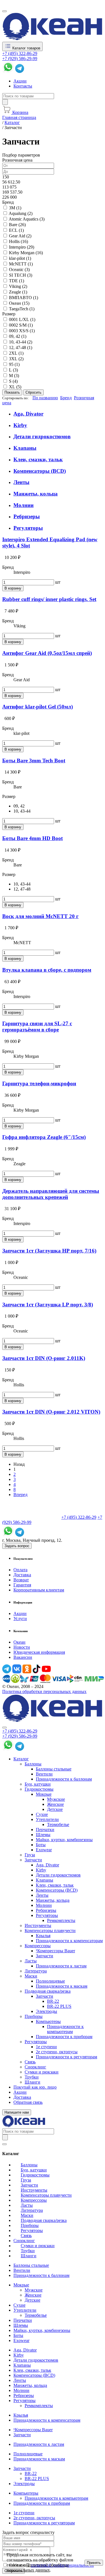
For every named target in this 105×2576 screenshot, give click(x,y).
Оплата (20, 1570)
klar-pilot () (20, 258)
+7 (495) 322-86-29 (20, 53)
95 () (14, 364)
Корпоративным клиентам (39, 1590)
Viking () (18, 286)
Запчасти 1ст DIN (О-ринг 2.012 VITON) (51, 1412)
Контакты (23, 86)
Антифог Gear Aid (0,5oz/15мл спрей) (47, 653)
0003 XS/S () (22, 331)
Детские (55, 1809)
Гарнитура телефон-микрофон (39, 1083)
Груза (30, 1855)
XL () (15, 387)
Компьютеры (48, 2021)
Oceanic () (19, 269)
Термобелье (58, 1824)
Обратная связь (28, 2102)
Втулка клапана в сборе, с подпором (47, 970)
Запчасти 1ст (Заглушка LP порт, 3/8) (48, 1305)
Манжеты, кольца (36, 494)
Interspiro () (22, 247)
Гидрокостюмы (39, 1789)
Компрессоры (38, 1946)
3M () (15, 208)
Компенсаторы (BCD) (40, 471)
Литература (36, 1971)
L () (13, 370)
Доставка (22, 1575)
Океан (19, 1642)
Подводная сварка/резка (48, 1991)
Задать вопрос (17, 1546)
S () (13, 381)
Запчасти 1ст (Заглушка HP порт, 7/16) (49, 1251)
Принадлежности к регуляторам (66, 2057)
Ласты (31, 1961)
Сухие (42, 1814)
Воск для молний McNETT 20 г (40, 916)
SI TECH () (21, 275)
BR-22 (53, 2001)
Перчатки (45, 1830)
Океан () (19, 303)
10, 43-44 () (21, 342)
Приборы (34, 2016)
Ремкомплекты (61, 1920)
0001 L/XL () (22, 319)
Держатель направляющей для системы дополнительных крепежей (51, 1194)
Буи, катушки (38, 1784)
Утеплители (47, 1819)
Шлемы (43, 1835)
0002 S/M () (21, 325)
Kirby (20, 425)
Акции (20, 81)
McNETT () (21, 264)
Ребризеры (27, 516)
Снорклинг (35, 2067)
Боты (41, 1845)
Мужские (56, 1799)
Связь (30, 2062)
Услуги (20, 1619)
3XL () (16, 359)
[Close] (4, 1728)
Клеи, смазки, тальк (38, 459)
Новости (22, 1647)
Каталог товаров (26, 48)
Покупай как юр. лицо (35, 2087)
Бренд (66, 398)
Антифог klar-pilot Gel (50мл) (38, 707)
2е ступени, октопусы (57, 2052)
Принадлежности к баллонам (64, 1779)
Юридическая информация (39, 1652)
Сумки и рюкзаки (42, 2072)
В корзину (13, 588)
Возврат (21, 1580)
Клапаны (25, 448)
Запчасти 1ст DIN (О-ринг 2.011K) (44, 1358)
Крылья (43, 1936)
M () (14, 376)
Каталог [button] (21, 1759)
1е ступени (46, 2047)
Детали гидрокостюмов (42, 436)
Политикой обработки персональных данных (38, 2567)
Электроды (46, 2011)
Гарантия (22, 1585)
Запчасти (33, 1860)
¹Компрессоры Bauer (55, 1951)
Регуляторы (28, 528)
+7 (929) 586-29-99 (20, 59)
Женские (55, 1804)
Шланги (32, 2082)
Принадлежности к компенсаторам (69, 1941)
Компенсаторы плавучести (50, 1931)
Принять (94, 2563)
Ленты (21, 482)
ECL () (16, 230)
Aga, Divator (28, 414)
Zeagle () (18, 292)
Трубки (32, 2077)
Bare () (17, 225)
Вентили (44, 1774)
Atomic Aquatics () (27, 219)
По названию (45, 398)
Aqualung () (21, 213)
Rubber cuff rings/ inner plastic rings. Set (49, 599)
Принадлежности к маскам (62, 1986)
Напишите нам (17, 2112)
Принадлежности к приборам (64, 2037)
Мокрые (44, 1794)
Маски (31, 1976)
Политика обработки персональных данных (44, 1691)
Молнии (24, 505)
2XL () (16, 353)
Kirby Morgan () (26, 253)
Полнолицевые (50, 1981)
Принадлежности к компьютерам (65, 2029)
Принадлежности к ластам (61, 1966)
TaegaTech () (22, 309)
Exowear (44, 1850)
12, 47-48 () (21, 347)
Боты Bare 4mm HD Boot (32, 838)
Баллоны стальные (54, 1769)
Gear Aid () (20, 236)
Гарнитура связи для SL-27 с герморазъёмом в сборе (37, 1026)
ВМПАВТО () (24, 298)
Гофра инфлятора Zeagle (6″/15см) (44, 1137)
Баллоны (33, 1764)
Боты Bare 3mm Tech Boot (34, 761)
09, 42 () (18, 336)
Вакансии (23, 1657)
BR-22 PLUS (59, 2006)
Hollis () (18, 241)
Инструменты (38, 1925)
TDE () (17, 281)
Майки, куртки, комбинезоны (64, 1840)
